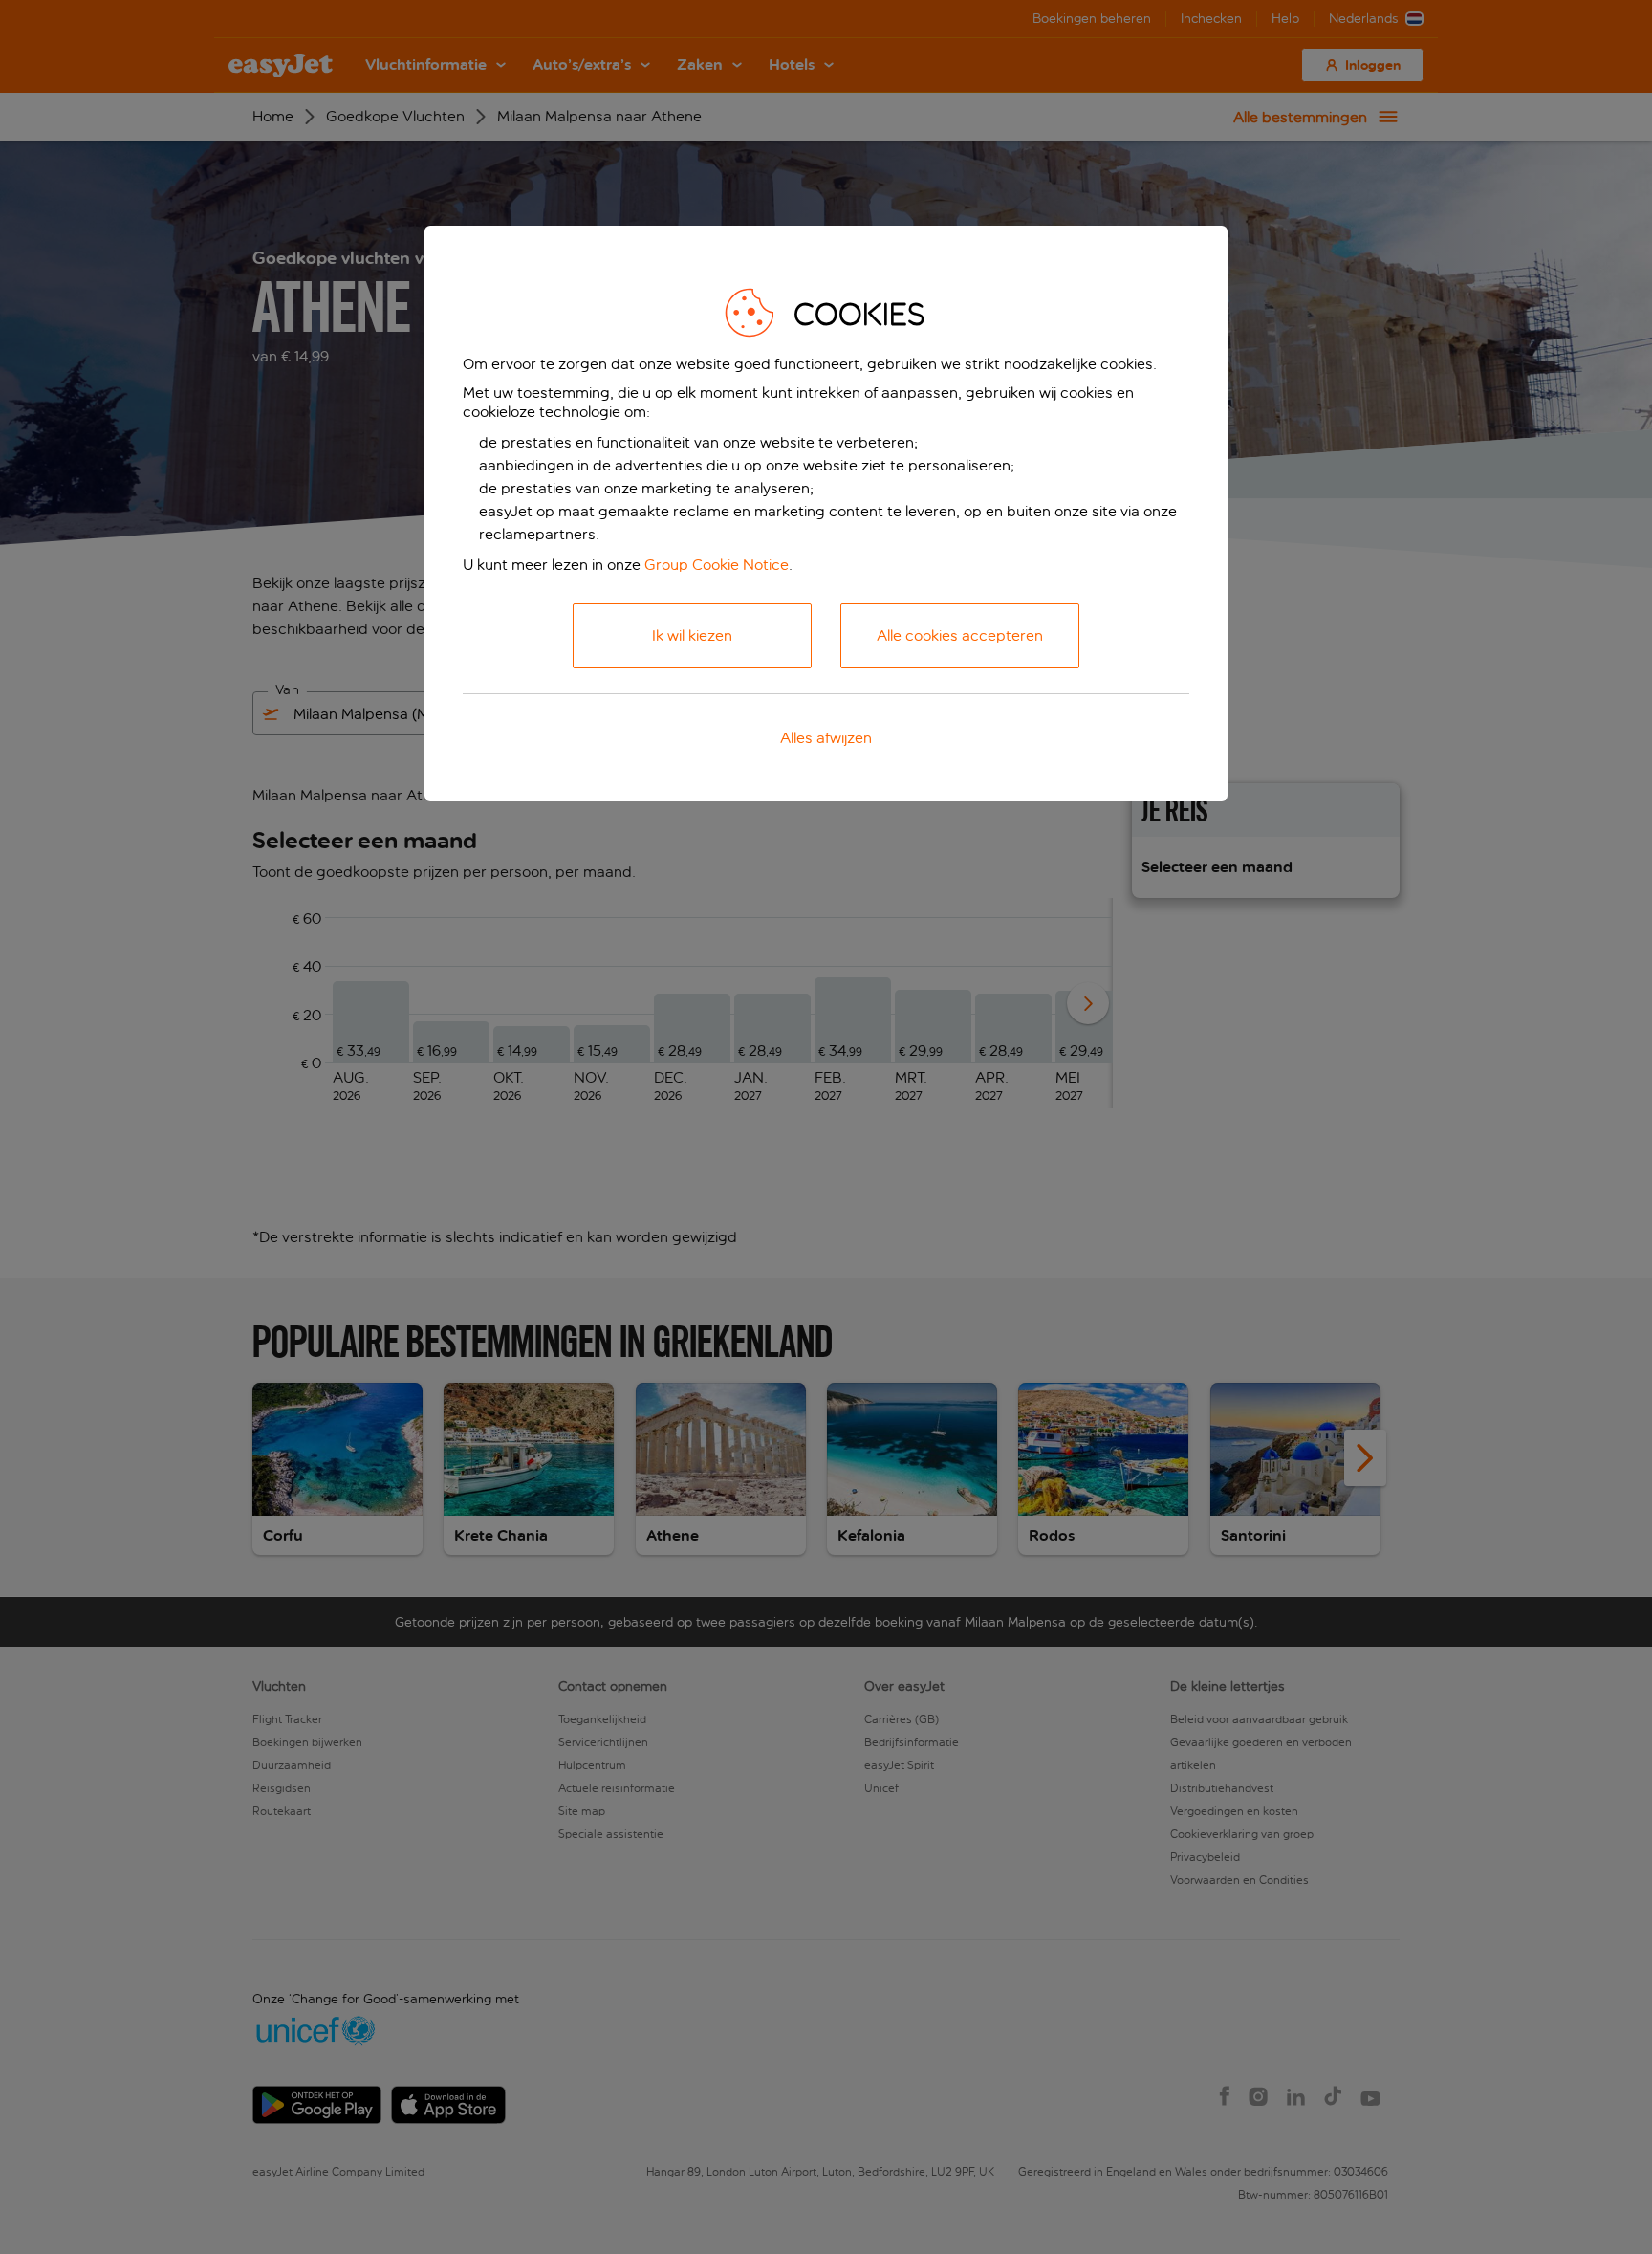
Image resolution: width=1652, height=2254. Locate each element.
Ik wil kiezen (692, 635)
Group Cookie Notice (717, 565)
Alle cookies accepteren (960, 635)
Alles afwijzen (826, 738)
